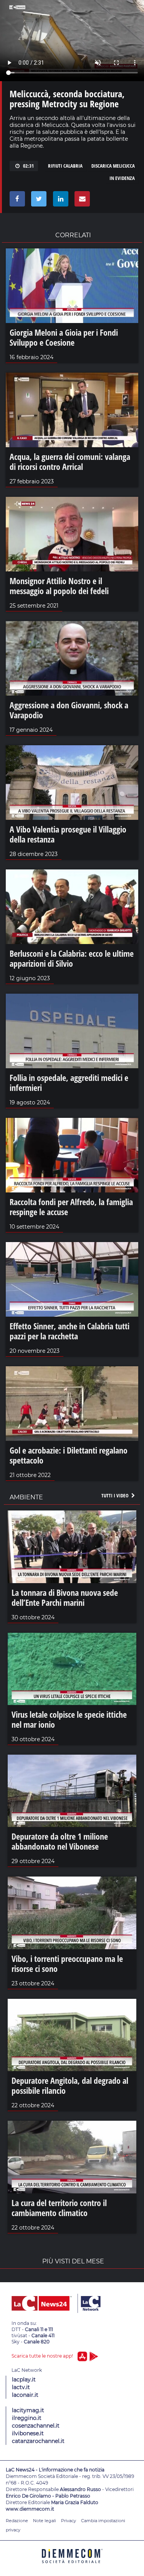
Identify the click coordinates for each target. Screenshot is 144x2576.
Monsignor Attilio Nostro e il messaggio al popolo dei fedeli (59, 586)
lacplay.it (24, 2380)
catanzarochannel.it (38, 2441)
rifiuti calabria (65, 166)
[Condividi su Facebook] (16, 201)
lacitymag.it (28, 2410)
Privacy (69, 2521)
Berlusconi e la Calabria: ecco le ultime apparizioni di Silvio (72, 958)
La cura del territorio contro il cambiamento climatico (59, 2208)
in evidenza (122, 178)
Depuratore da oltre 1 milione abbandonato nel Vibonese (60, 1841)
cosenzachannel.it (36, 2426)
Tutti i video (116, 1495)
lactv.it (21, 2387)
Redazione (17, 2521)
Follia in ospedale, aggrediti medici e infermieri (69, 1082)
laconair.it (25, 2395)
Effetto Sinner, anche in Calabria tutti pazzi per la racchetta (70, 1331)
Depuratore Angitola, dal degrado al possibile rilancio (70, 2085)
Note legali (45, 2521)
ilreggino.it (27, 2418)
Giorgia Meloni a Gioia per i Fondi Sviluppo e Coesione (64, 337)
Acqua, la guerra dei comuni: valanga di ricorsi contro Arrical (70, 461)
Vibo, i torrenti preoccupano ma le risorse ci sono (67, 1963)
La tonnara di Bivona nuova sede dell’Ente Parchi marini (65, 1597)
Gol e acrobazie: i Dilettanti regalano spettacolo (69, 1455)
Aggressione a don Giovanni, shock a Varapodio (69, 710)
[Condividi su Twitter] (37, 201)
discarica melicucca (113, 166)
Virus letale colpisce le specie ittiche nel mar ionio (69, 1719)
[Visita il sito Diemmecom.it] (72, 2566)
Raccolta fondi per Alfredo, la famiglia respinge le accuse (71, 1207)
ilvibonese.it (28, 2433)
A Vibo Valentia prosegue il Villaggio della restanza (68, 834)
